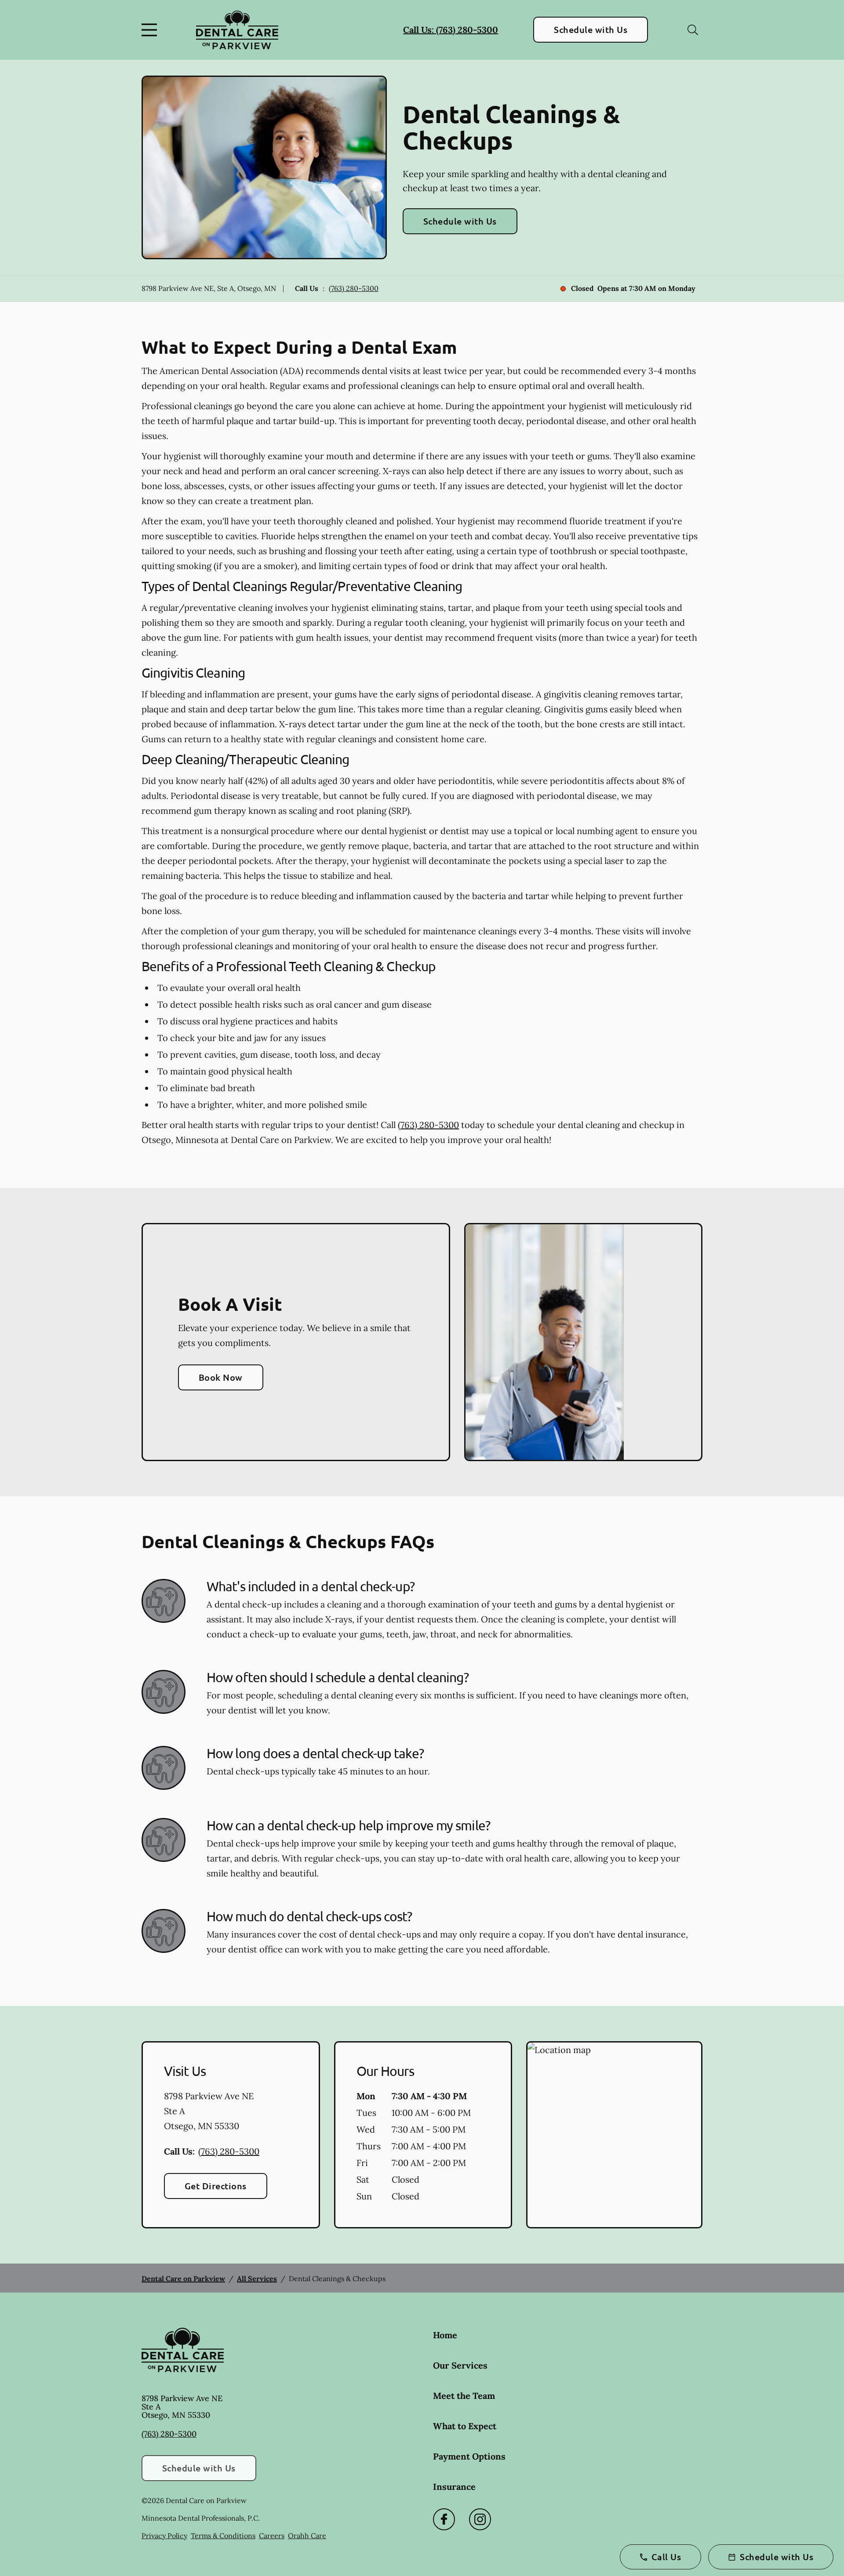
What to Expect (465, 2426)
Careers (272, 2536)
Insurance (454, 2487)
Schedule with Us (591, 29)
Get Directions (216, 2186)
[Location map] (614, 2135)
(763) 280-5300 (354, 288)
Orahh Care (307, 2536)
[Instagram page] (480, 2519)
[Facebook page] (444, 2519)
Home (445, 2335)
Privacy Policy (164, 2536)
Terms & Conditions (223, 2536)
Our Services (460, 2365)
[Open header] (151, 30)
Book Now (221, 1377)
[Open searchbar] (693, 30)
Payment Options (469, 2456)
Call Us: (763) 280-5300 (451, 30)
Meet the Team (464, 2396)
